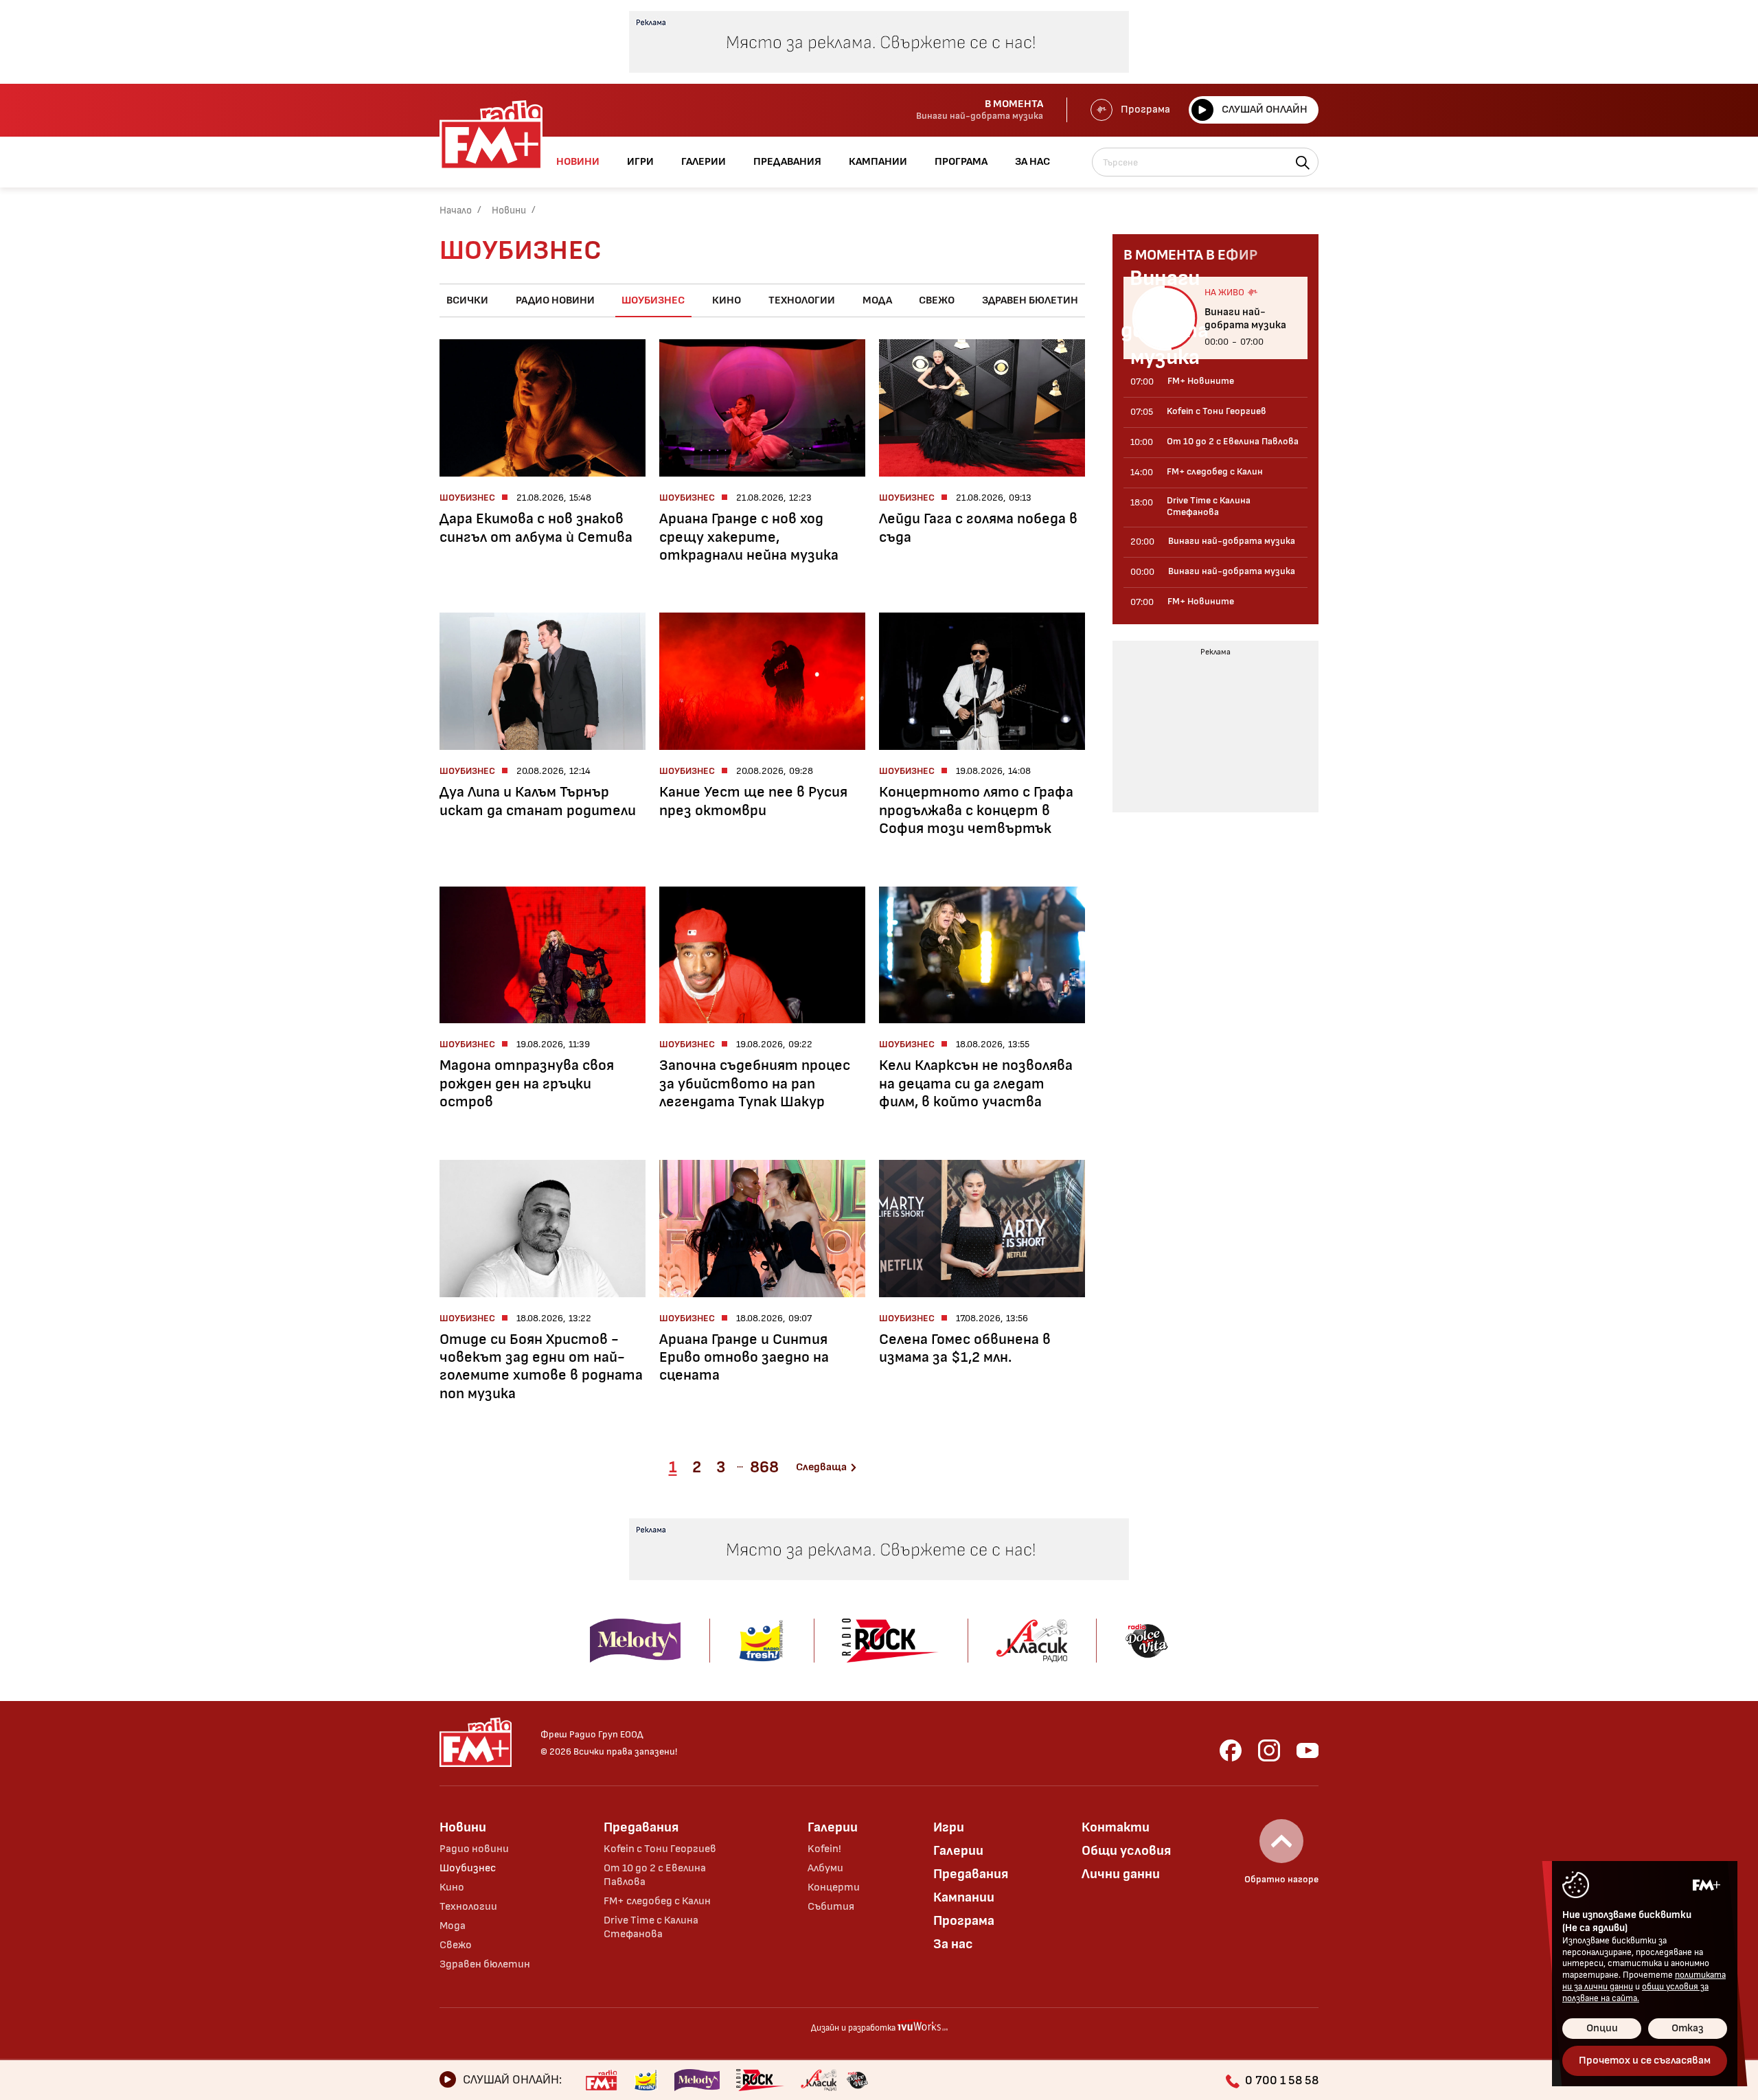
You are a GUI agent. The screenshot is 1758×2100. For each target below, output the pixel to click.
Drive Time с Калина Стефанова (651, 1927)
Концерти (834, 1887)
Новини (509, 210)
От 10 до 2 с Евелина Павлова (655, 1875)
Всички (467, 300)
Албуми (825, 1868)
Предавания (641, 1827)
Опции (1602, 2028)
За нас (953, 1944)
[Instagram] (1269, 1750)
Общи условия (1126, 1851)
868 (764, 1467)
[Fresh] (646, 2080)
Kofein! (824, 1849)
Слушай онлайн (1265, 110)
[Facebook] (1231, 1750)
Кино (727, 300)
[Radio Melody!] (697, 2080)
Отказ (1688, 2028)
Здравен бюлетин (1030, 300)
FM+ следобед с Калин (657, 1901)
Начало (456, 210)
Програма (1145, 110)
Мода (877, 300)
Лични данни (1121, 1874)
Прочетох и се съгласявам (1645, 2061)
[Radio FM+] (601, 2080)
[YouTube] (1308, 1750)
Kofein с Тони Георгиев (660, 1849)
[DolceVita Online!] (857, 2080)
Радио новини (555, 300)
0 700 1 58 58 (1282, 2080)
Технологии (802, 300)
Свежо (937, 300)
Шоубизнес (653, 300)
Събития (831, 1907)
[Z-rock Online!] (760, 2080)
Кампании (964, 1897)
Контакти (1116, 1827)
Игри (949, 1827)
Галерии (833, 1827)
